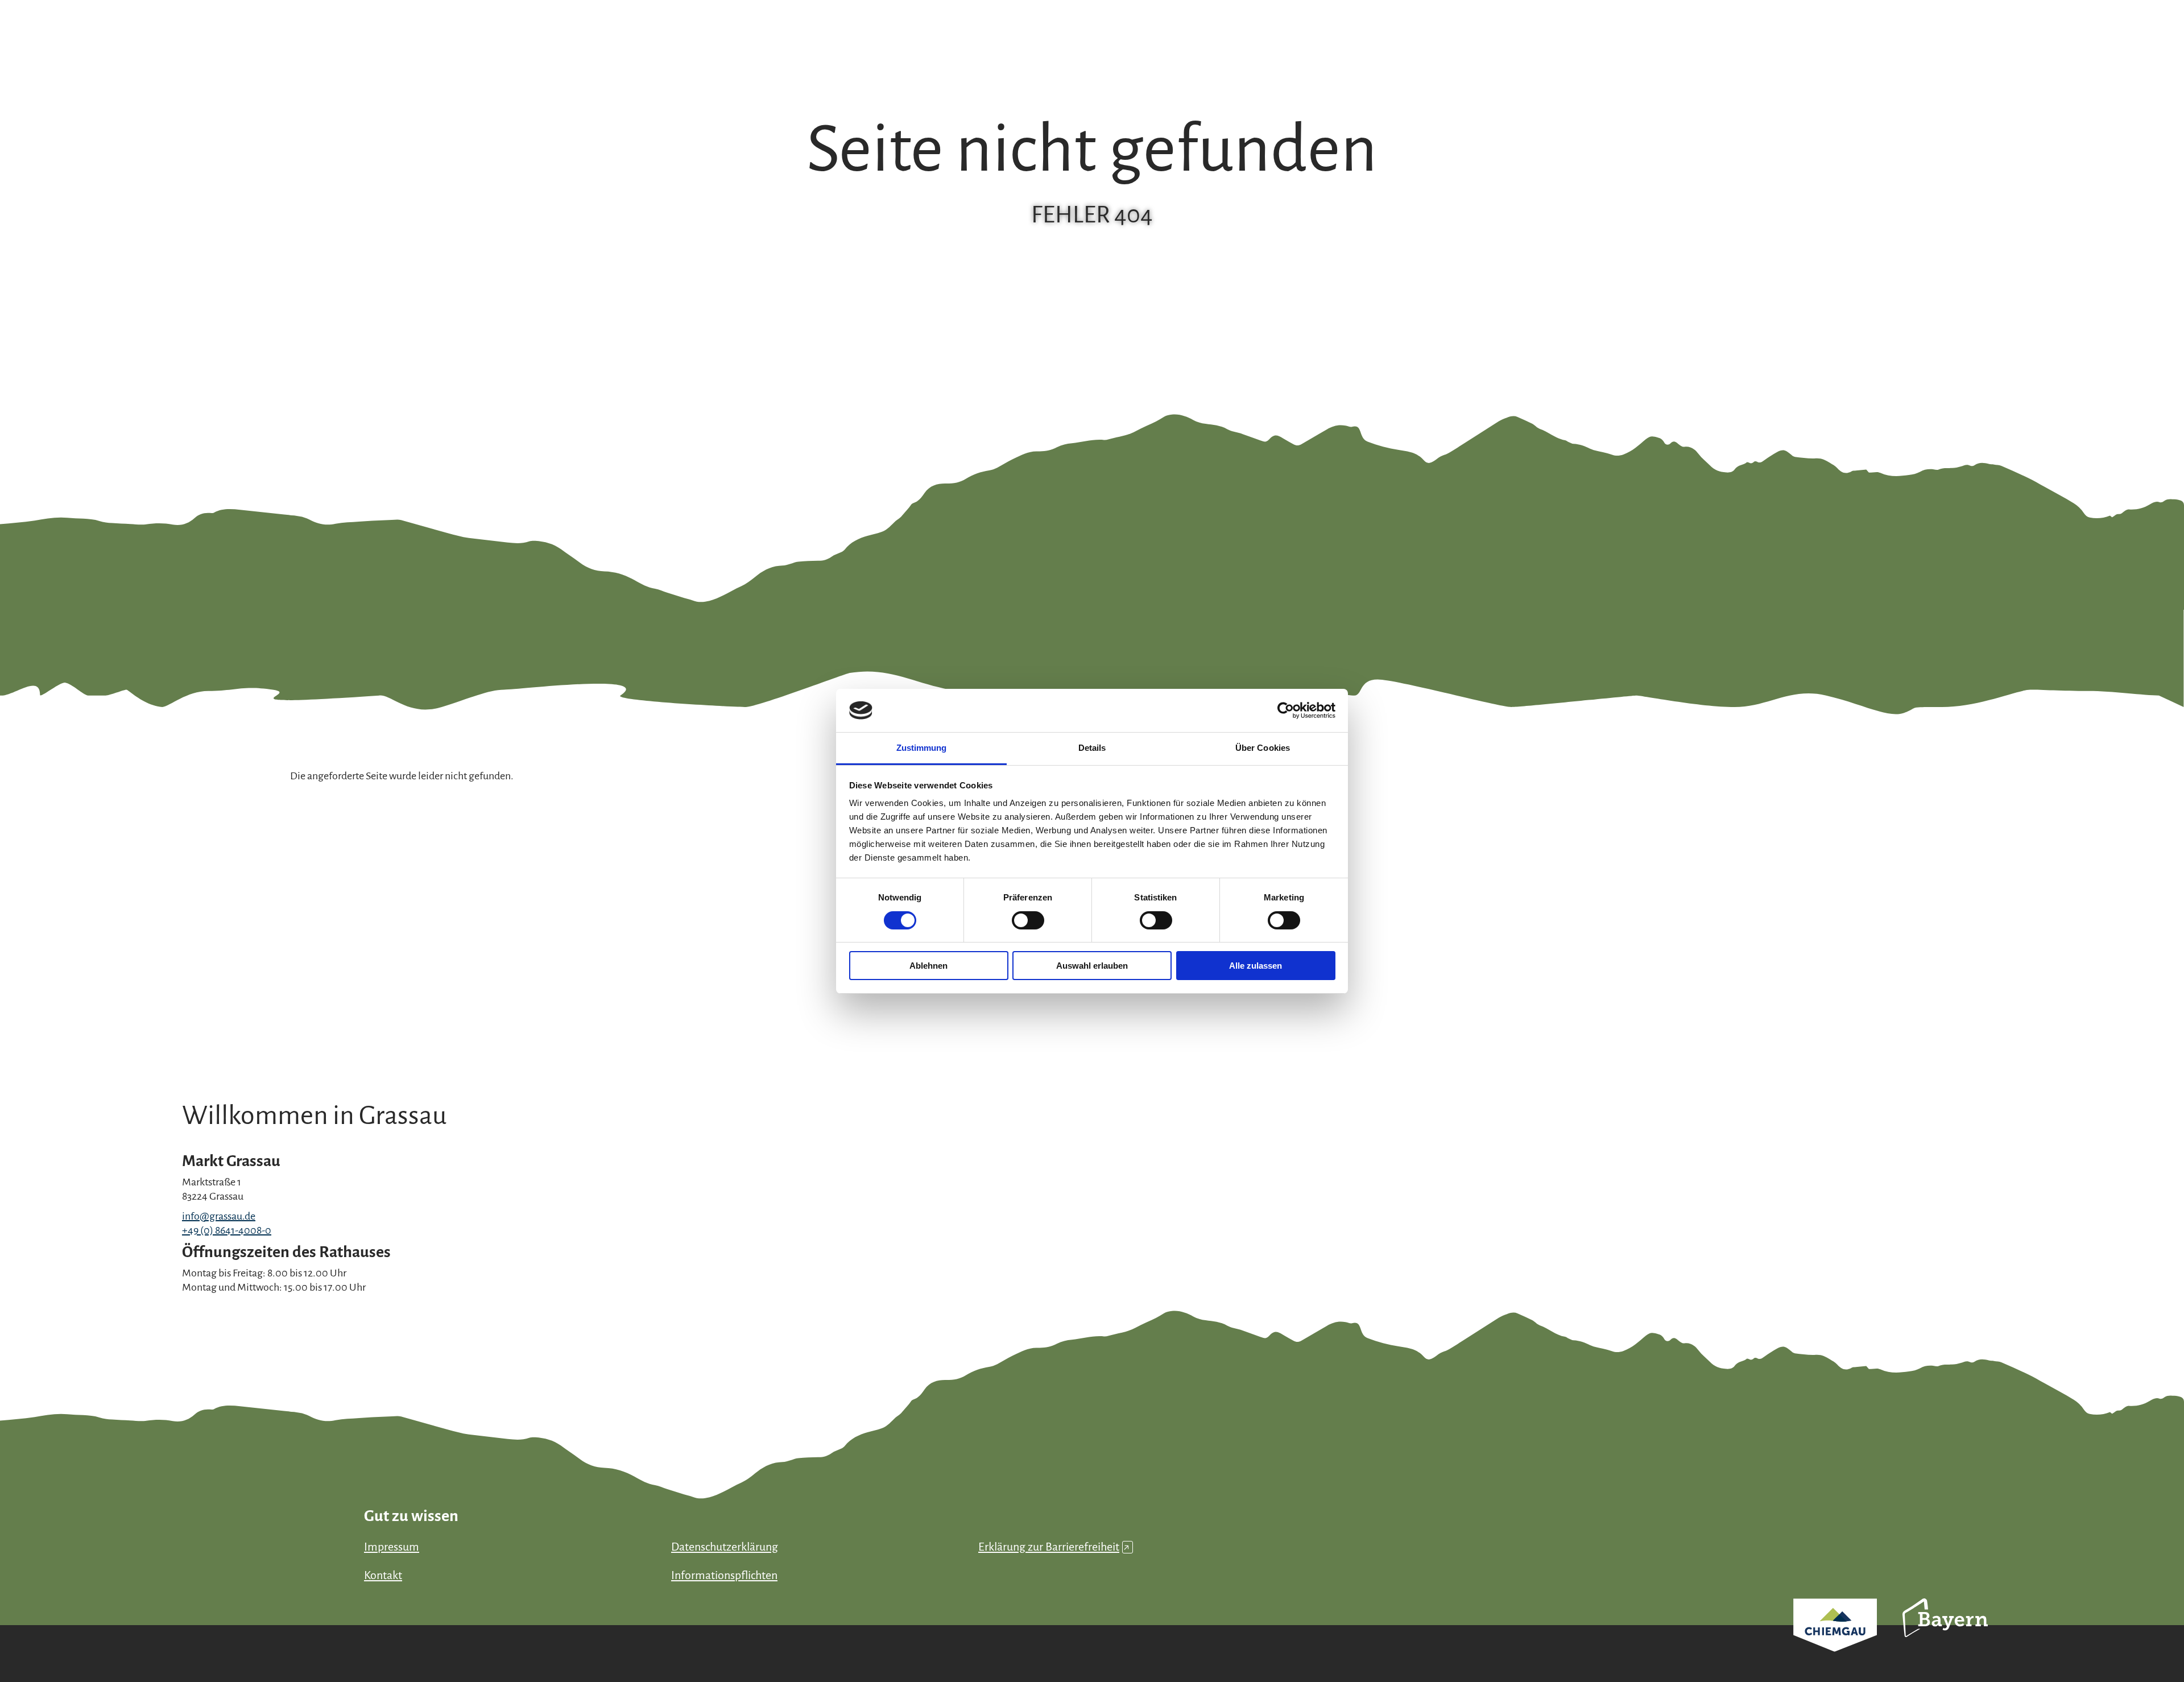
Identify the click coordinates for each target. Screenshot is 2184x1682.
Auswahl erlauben (1092, 966)
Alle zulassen (1256, 966)
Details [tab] (1092, 748)
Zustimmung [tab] (922, 748)
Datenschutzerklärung (725, 1547)
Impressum (392, 1547)
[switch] (1028, 920)
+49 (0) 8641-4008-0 (227, 1230)
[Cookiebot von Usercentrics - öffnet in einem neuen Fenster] (1286, 710)
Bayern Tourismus (1945, 1633)
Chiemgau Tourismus (1835, 1640)
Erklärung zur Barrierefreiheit (1054, 1547)
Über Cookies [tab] (1263, 748)
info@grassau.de (219, 1216)
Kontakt (383, 1575)
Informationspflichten (724, 1575)
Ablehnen (928, 966)
